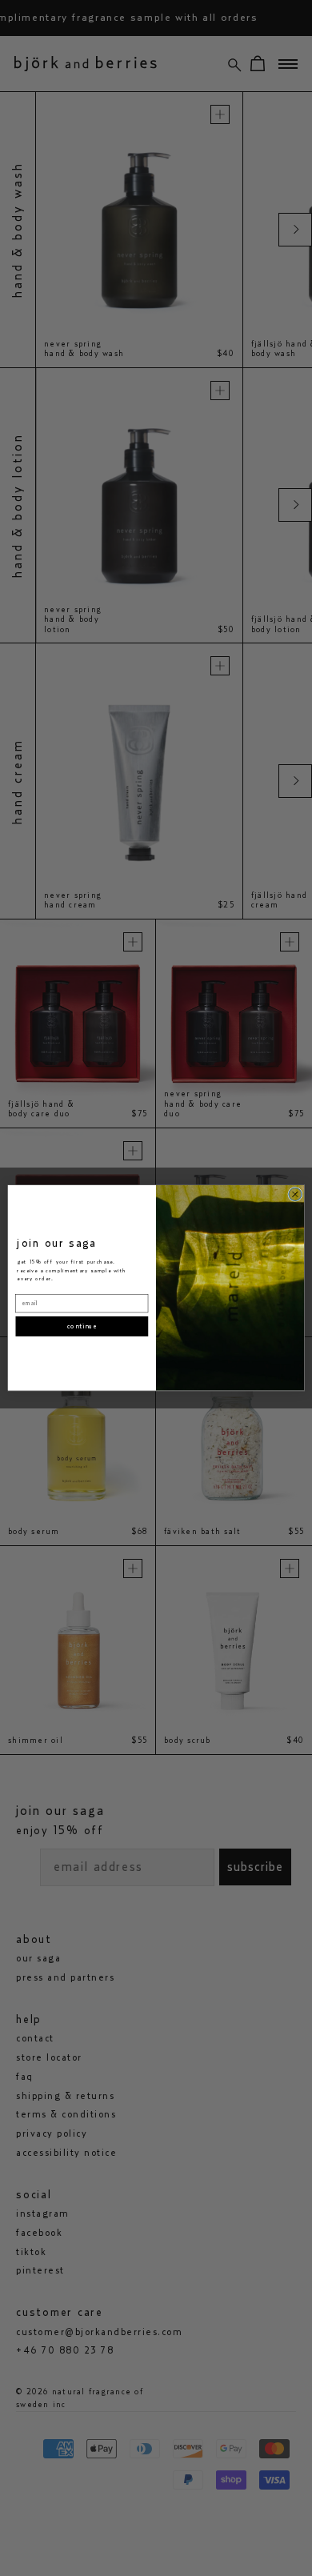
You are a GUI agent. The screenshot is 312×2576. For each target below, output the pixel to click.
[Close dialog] (295, 1194)
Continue (82, 1326)
